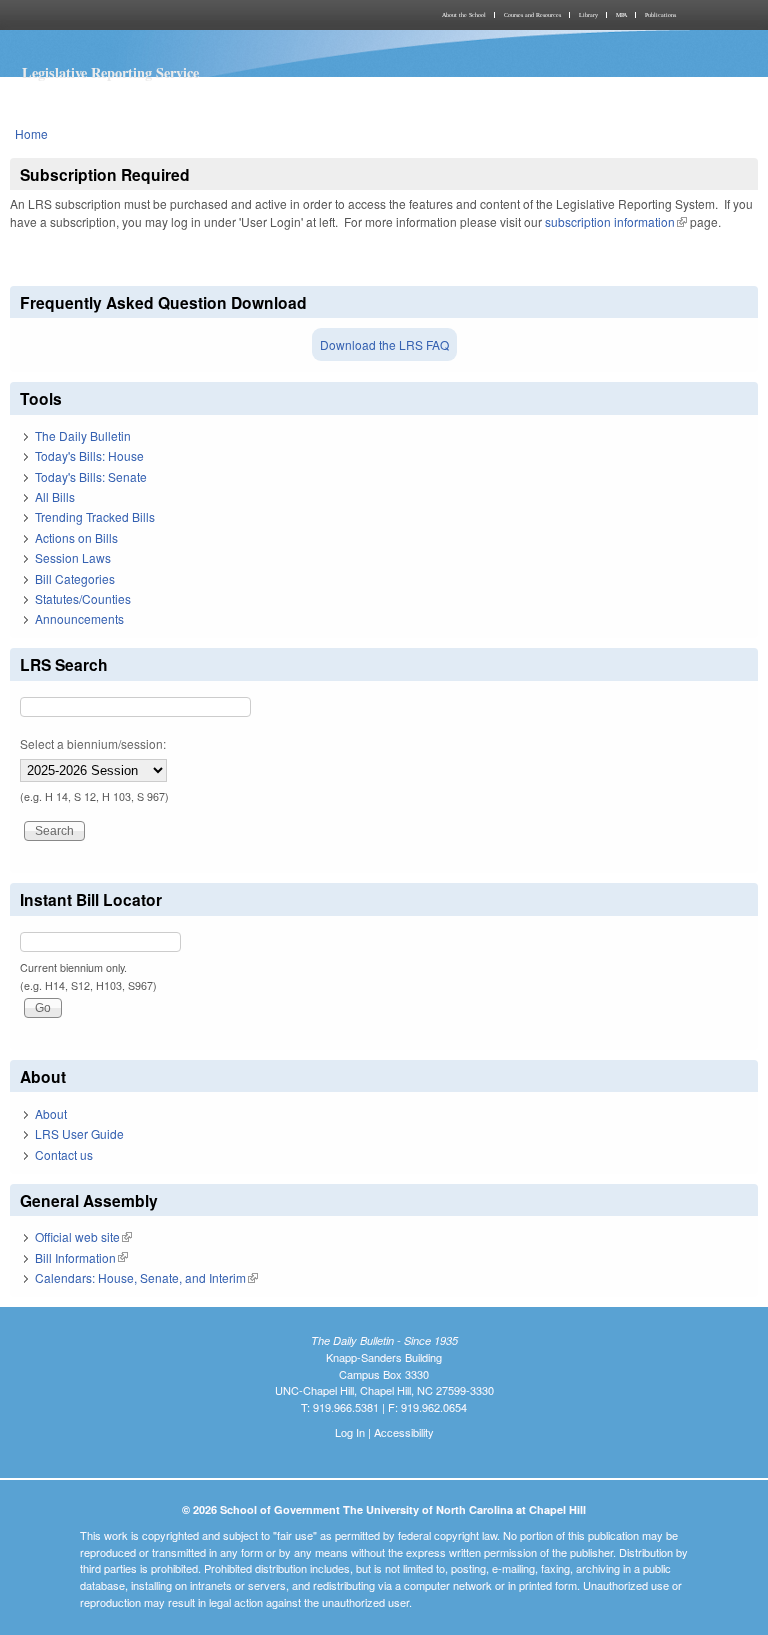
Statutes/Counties (83, 598)
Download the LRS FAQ (384, 344)
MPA (621, 15)
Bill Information (81, 1257)
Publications (660, 15)
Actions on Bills (76, 537)
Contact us (64, 1154)
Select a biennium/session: (93, 743)
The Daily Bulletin (83, 435)
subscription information (616, 221)
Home (31, 133)
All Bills (55, 496)
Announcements (79, 618)
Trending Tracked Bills (95, 516)
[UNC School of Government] (194, 15)
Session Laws (73, 557)
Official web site (83, 1236)
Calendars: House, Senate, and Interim (146, 1277)
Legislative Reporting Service (110, 72)
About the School (464, 15)
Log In (350, 1432)
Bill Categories (75, 578)
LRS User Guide (79, 1133)
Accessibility (404, 1432)
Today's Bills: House (89, 455)
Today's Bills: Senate (91, 476)
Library (588, 15)
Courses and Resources (532, 15)
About (51, 1113)
